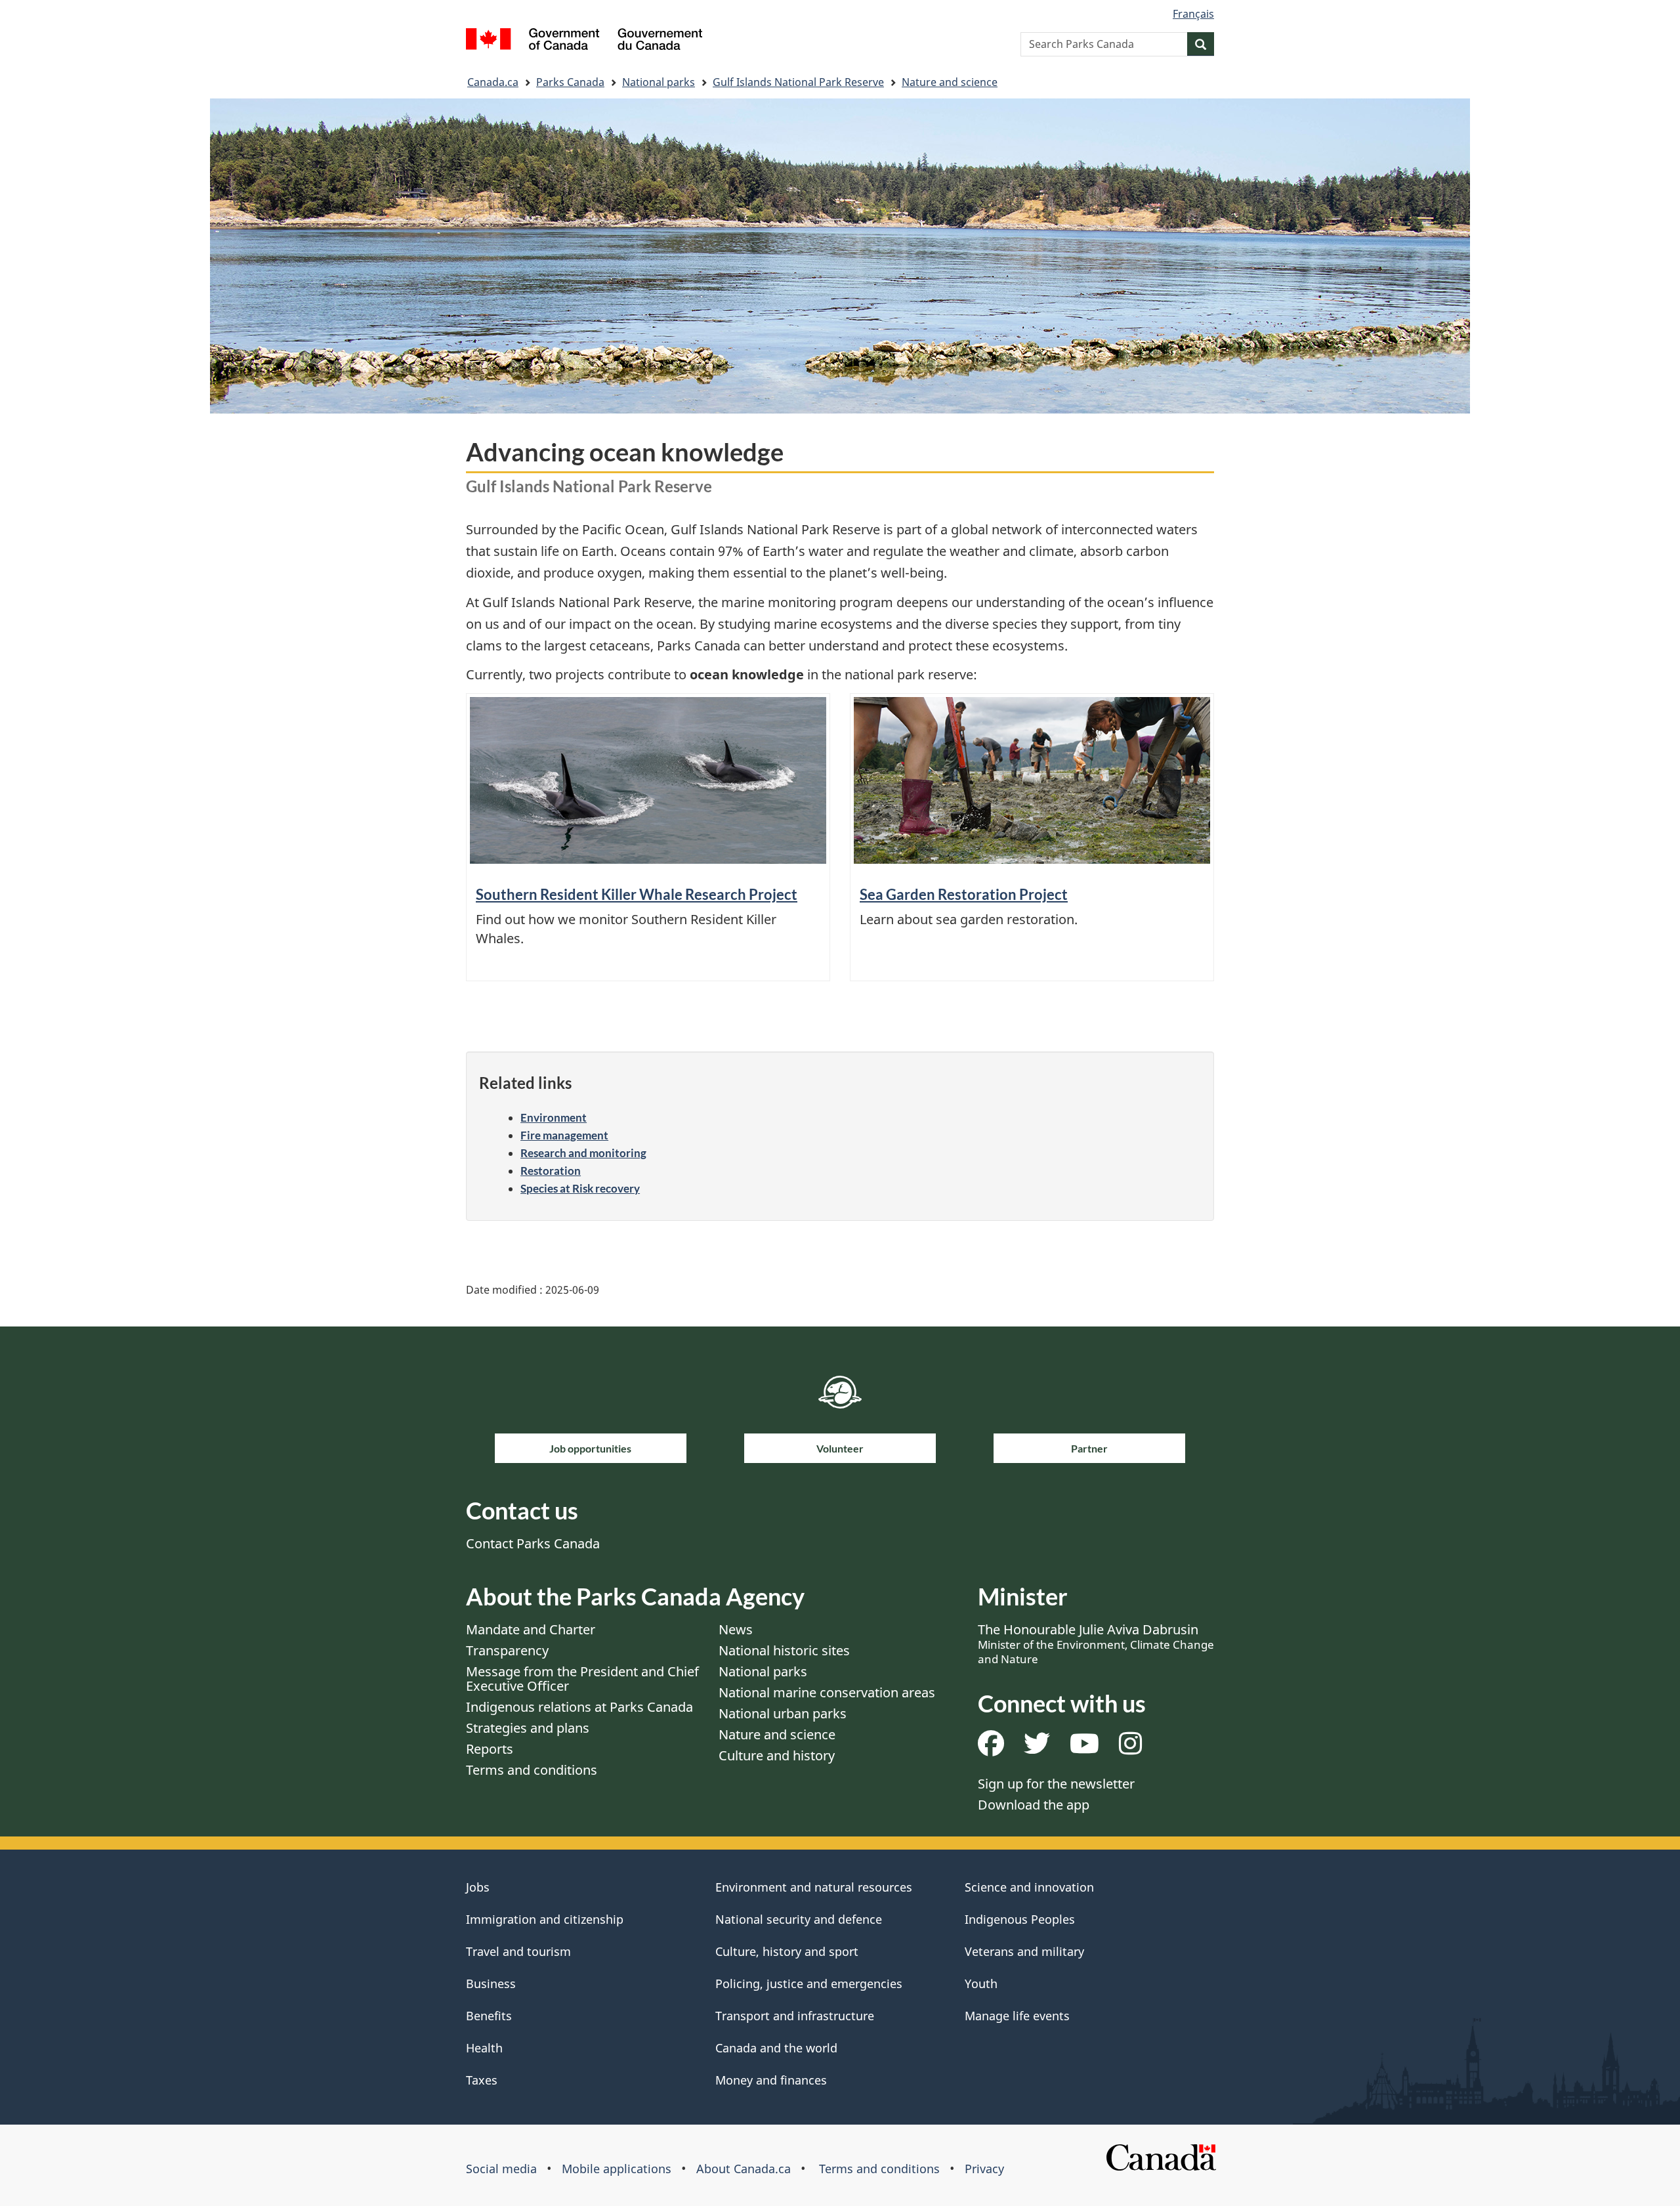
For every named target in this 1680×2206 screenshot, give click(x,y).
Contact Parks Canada (533, 1543)
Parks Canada (570, 82)
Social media (501, 2169)
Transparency (507, 1650)
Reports (490, 1749)
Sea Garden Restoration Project (964, 894)
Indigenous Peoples (1020, 1919)
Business (491, 1983)
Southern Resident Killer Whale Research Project (637, 894)
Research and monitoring (583, 1153)
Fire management (564, 1135)
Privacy (984, 2169)
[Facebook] (991, 1748)
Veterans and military (1024, 1951)
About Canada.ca (744, 2169)
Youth (981, 1983)
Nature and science (950, 82)
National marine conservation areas (827, 1692)
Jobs (478, 1887)
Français (1193, 14)
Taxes (482, 2080)
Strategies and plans (528, 1728)
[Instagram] (1130, 1748)
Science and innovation (1029, 1887)
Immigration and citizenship (545, 1919)
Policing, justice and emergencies (809, 1983)
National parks (659, 82)
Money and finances (771, 2080)
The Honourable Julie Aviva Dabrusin (1096, 1644)
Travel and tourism (518, 1951)
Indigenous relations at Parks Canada (579, 1707)
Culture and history (777, 1755)
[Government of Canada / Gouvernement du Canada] (584, 41)
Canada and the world (776, 2048)
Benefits (489, 2016)
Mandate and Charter (531, 1629)
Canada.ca (493, 82)
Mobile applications (617, 2169)
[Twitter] (1037, 1748)
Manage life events (1017, 2016)
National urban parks (783, 1713)
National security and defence (799, 1919)
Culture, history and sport (787, 1951)
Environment (554, 1117)
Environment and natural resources (814, 1887)
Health (484, 2048)
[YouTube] (1084, 1748)
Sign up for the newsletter (1056, 1784)
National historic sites (784, 1650)
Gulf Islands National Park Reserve (798, 82)
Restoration (551, 1171)
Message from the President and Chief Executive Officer (582, 1679)
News (736, 1629)
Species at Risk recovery (580, 1188)
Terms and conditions (532, 1770)
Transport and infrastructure (795, 2016)
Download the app (1034, 1805)
